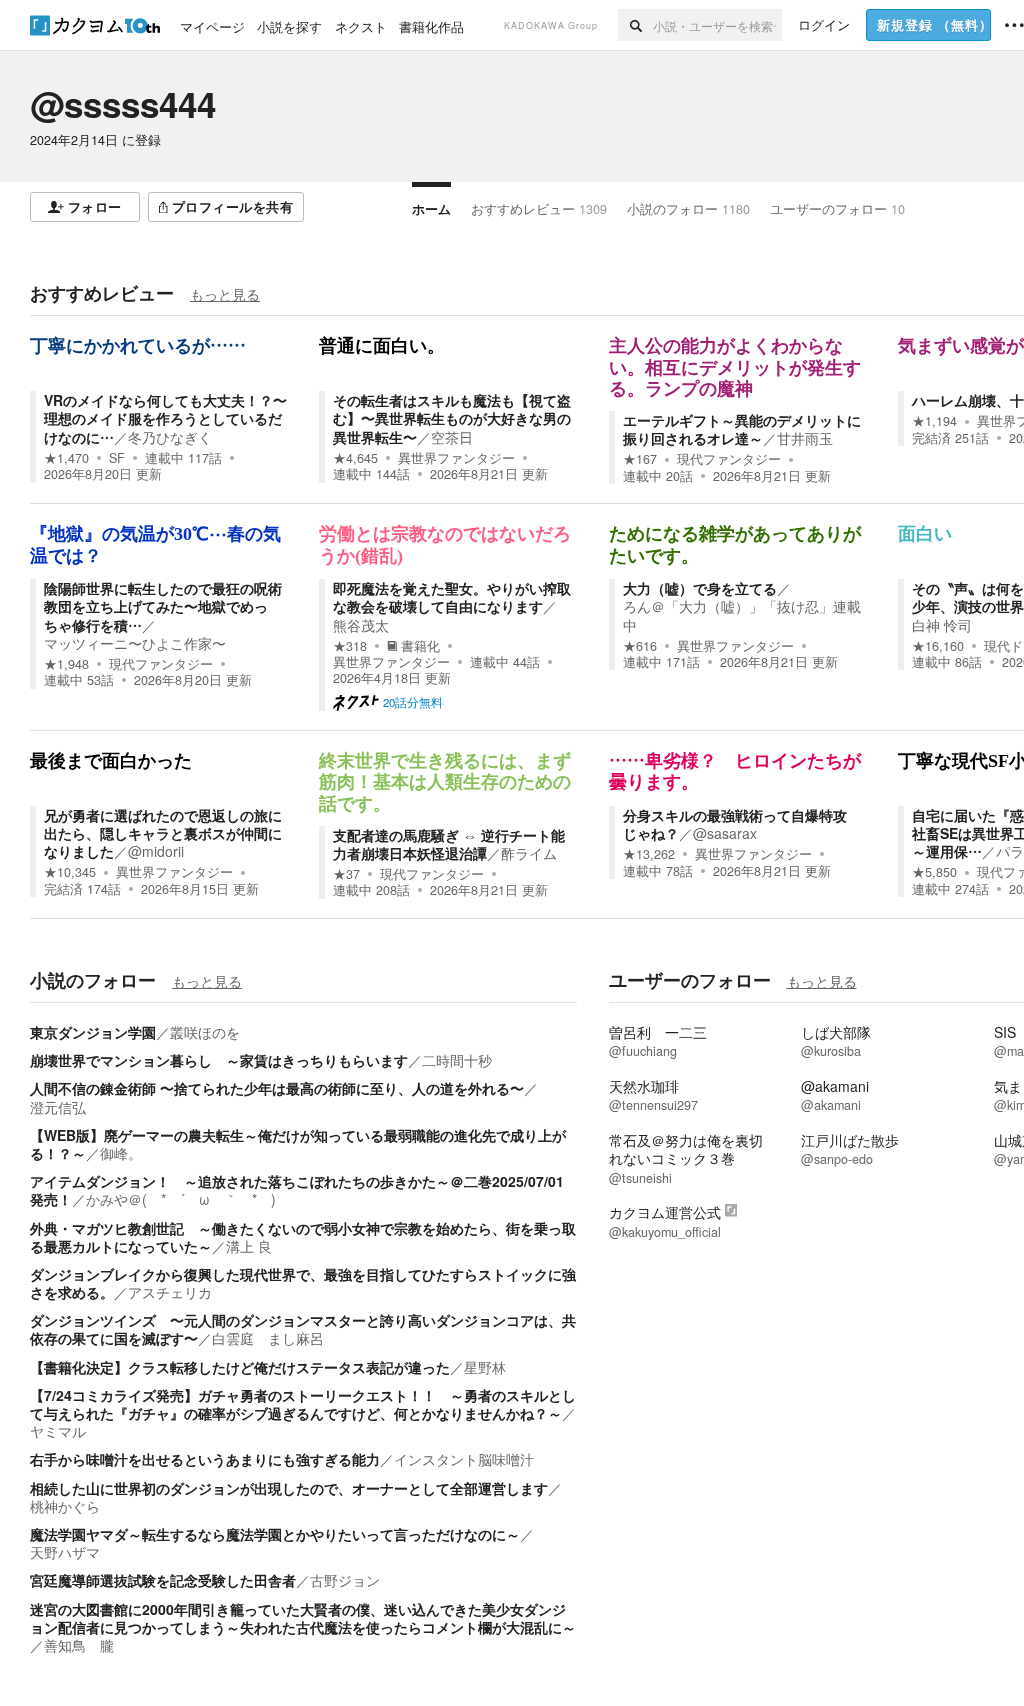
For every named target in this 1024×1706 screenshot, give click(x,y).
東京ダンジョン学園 (93, 1032)
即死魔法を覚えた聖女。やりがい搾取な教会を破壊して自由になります (452, 597)
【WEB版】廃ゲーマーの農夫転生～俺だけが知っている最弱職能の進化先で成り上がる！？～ (298, 1144)
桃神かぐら (65, 1506)
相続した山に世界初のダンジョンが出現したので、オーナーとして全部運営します (289, 1488)
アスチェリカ (170, 1292)
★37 (346, 874)
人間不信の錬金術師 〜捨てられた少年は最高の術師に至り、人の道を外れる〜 (277, 1088)
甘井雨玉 (805, 438)
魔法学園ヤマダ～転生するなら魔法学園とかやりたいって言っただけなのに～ (275, 1534)
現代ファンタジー (729, 459)
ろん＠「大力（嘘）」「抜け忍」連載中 (742, 615)
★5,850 (934, 872)
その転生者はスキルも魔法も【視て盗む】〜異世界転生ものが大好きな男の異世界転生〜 (452, 418)
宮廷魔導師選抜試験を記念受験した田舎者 (163, 1580)
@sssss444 (123, 104)
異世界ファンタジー (456, 458)
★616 (640, 646)
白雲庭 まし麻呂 (268, 1338)
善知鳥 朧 (79, 1645)
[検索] (635, 25)
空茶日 (452, 437)
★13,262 (649, 854)
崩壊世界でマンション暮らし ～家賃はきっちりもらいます (219, 1060)
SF (117, 458)
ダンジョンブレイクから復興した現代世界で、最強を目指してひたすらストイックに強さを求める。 (303, 1283)
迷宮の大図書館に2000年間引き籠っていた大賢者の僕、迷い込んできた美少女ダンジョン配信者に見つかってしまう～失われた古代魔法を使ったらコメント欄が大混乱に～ (303, 1618)
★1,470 (66, 458)
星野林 (485, 1367)
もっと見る (225, 294)
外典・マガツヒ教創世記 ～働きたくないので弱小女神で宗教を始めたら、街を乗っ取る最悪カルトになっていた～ (303, 1237)
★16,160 (938, 646)
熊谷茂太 (361, 625)
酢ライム (529, 853)
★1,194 (934, 421)
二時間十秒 (457, 1060)
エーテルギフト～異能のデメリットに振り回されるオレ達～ (742, 429)
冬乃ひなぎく (170, 437)
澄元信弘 (58, 1107)
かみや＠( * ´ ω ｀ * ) (181, 1199)
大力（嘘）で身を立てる (700, 588)
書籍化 (420, 646)
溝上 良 (249, 1246)
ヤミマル (58, 1431)
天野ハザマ (65, 1552)
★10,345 (70, 872)
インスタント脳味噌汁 (464, 1459)
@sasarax (725, 833)
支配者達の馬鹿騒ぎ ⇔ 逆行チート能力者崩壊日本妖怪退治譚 (449, 844)
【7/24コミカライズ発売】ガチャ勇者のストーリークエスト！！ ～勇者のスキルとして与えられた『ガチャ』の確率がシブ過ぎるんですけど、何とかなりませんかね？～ (303, 1404)
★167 (640, 459)
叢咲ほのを (205, 1032)
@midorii (156, 851)
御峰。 (121, 1153)
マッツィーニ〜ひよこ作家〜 (135, 643)
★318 (350, 646)
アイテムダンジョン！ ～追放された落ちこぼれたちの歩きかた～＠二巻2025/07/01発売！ (297, 1190)
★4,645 (355, 458)
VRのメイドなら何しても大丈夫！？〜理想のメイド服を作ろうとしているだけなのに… (165, 418)
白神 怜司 (942, 625)
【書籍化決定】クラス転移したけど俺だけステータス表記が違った (240, 1367)
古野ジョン (345, 1580)
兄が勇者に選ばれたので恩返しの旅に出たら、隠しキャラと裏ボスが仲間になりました (163, 833)
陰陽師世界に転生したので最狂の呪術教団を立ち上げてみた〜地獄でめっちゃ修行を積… (163, 606)
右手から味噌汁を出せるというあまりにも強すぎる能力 (205, 1459)
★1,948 (66, 664)
